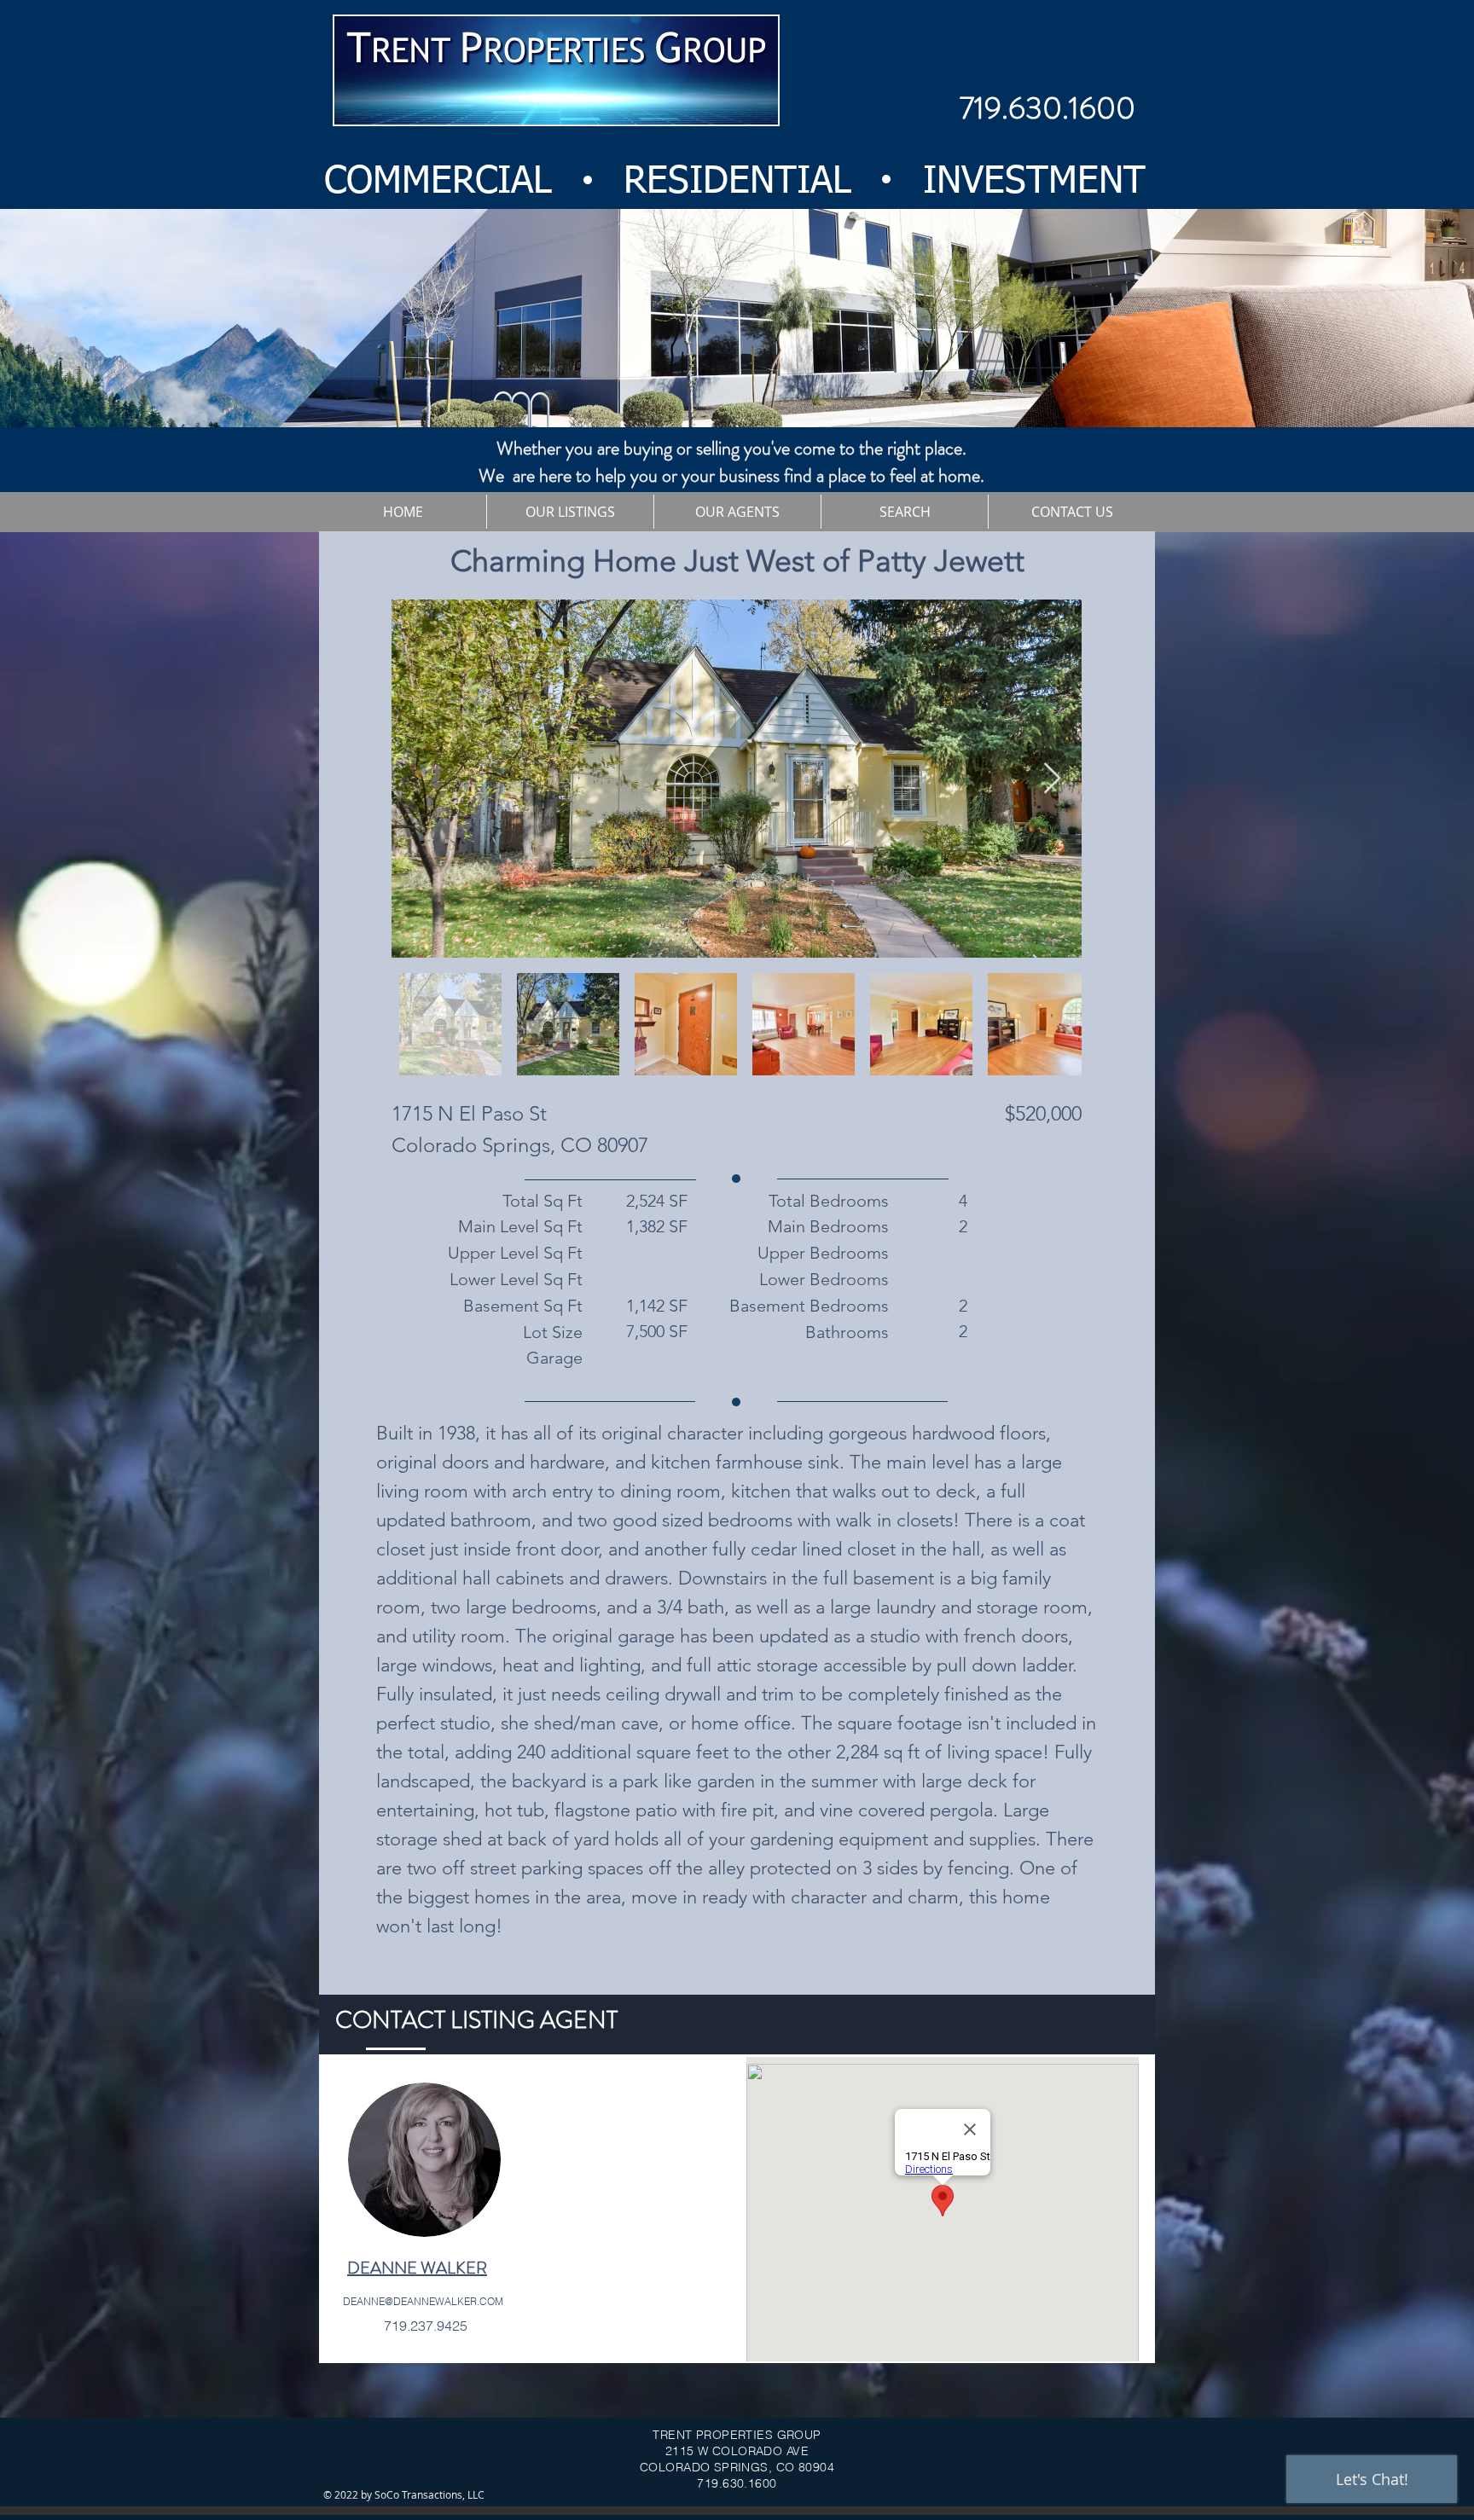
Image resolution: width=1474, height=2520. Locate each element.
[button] (570, 512)
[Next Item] (1052, 779)
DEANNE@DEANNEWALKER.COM (423, 2301)
